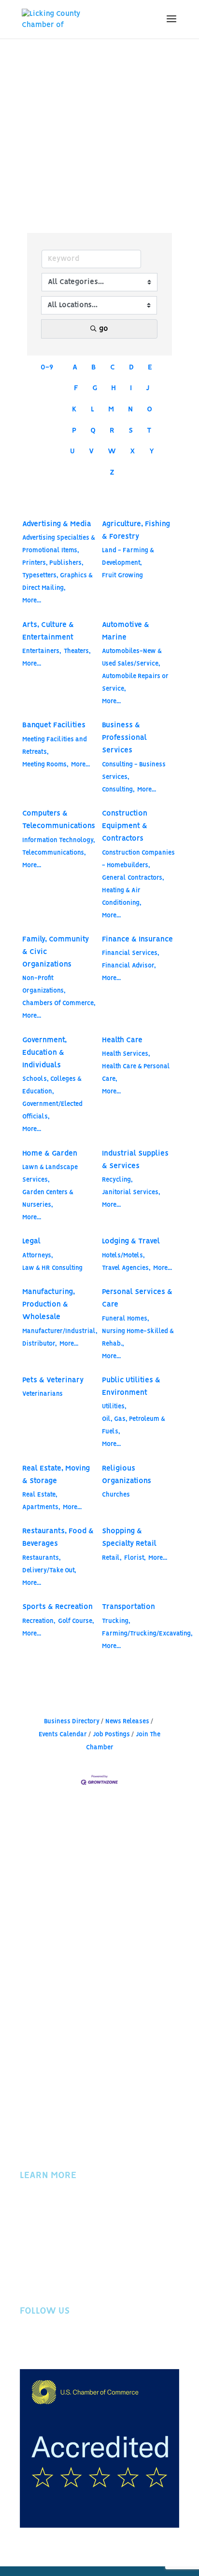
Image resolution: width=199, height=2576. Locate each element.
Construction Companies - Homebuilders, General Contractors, (138, 865)
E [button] (150, 368)
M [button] (111, 409)
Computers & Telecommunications (59, 820)
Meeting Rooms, (45, 765)
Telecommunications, (54, 853)
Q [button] (93, 431)
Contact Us (38, 2285)
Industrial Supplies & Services (135, 1160)
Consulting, (118, 790)
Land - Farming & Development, (128, 557)
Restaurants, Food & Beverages (58, 1538)
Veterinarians (43, 1394)
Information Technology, (59, 840)
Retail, (112, 1558)
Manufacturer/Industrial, (60, 1331)
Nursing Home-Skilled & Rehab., (138, 1338)
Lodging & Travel (131, 1241)
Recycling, (117, 1180)
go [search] (104, 329)
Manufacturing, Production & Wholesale (49, 1305)
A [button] (75, 368)
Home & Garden (50, 1154)
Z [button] (112, 473)
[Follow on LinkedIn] (85, 2343)
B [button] (94, 368)
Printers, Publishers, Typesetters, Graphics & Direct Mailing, (57, 576)
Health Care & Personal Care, (136, 1073)
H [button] (114, 388)
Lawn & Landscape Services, (50, 1174)
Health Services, (126, 1054)
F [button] (76, 388)
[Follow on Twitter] (47, 2343)
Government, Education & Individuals (44, 1053)
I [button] (131, 388)
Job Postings (111, 1735)
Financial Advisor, (129, 966)
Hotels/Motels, (123, 1256)
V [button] (91, 451)
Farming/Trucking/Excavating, (147, 1634)
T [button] (149, 431)
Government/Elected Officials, (52, 1111)
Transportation (128, 1607)
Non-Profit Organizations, (44, 985)
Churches (116, 1495)
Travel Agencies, (126, 1268)
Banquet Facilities (54, 725)
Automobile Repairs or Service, (135, 683)
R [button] (112, 431)
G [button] (95, 388)
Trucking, (116, 1621)
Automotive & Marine (126, 631)
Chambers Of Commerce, (59, 1003)
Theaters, (77, 651)
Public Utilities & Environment (131, 1387)
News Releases (127, 1722)
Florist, (135, 1558)
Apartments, (41, 1507)
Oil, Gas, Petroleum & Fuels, (134, 1425)
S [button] (131, 431)
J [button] (148, 388)
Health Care (122, 1040)
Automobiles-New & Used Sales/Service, (132, 658)
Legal (31, 1241)
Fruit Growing (122, 576)
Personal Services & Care (137, 1298)
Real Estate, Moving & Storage (56, 1475)
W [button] (112, 451)
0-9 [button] (47, 368)
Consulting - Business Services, (134, 771)
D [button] (131, 368)
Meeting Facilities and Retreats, (55, 746)
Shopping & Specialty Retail (129, 1538)
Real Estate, (40, 1495)
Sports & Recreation (57, 1607)
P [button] (74, 431)
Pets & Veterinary (53, 1380)
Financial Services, (131, 953)
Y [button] (152, 451)
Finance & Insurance (137, 940)
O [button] (149, 409)
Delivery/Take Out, (49, 1571)
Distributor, (40, 1344)
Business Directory (72, 1722)
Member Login (45, 2246)
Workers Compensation (61, 2259)
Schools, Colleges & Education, (52, 1085)
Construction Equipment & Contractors (125, 826)
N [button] (130, 409)
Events (31, 2220)
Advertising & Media (57, 524)
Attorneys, (38, 1256)
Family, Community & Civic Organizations (56, 952)
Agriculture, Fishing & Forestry (136, 531)
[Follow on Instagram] (66, 2343)
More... (32, 601)
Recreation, (39, 1621)
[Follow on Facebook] (28, 2343)
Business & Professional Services (124, 738)
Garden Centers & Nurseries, (48, 1199)
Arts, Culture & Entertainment (48, 631)
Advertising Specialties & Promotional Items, (59, 544)
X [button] (133, 451)
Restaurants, (42, 1558)
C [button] (113, 368)
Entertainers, (42, 651)
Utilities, (114, 1407)
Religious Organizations (127, 1475)
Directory (36, 2233)
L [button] (92, 409)
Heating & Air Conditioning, (122, 897)
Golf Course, (76, 1621)
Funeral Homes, (126, 1319)
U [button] (72, 451)
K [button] (74, 409)
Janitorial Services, (131, 1193)
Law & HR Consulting (52, 1268)
